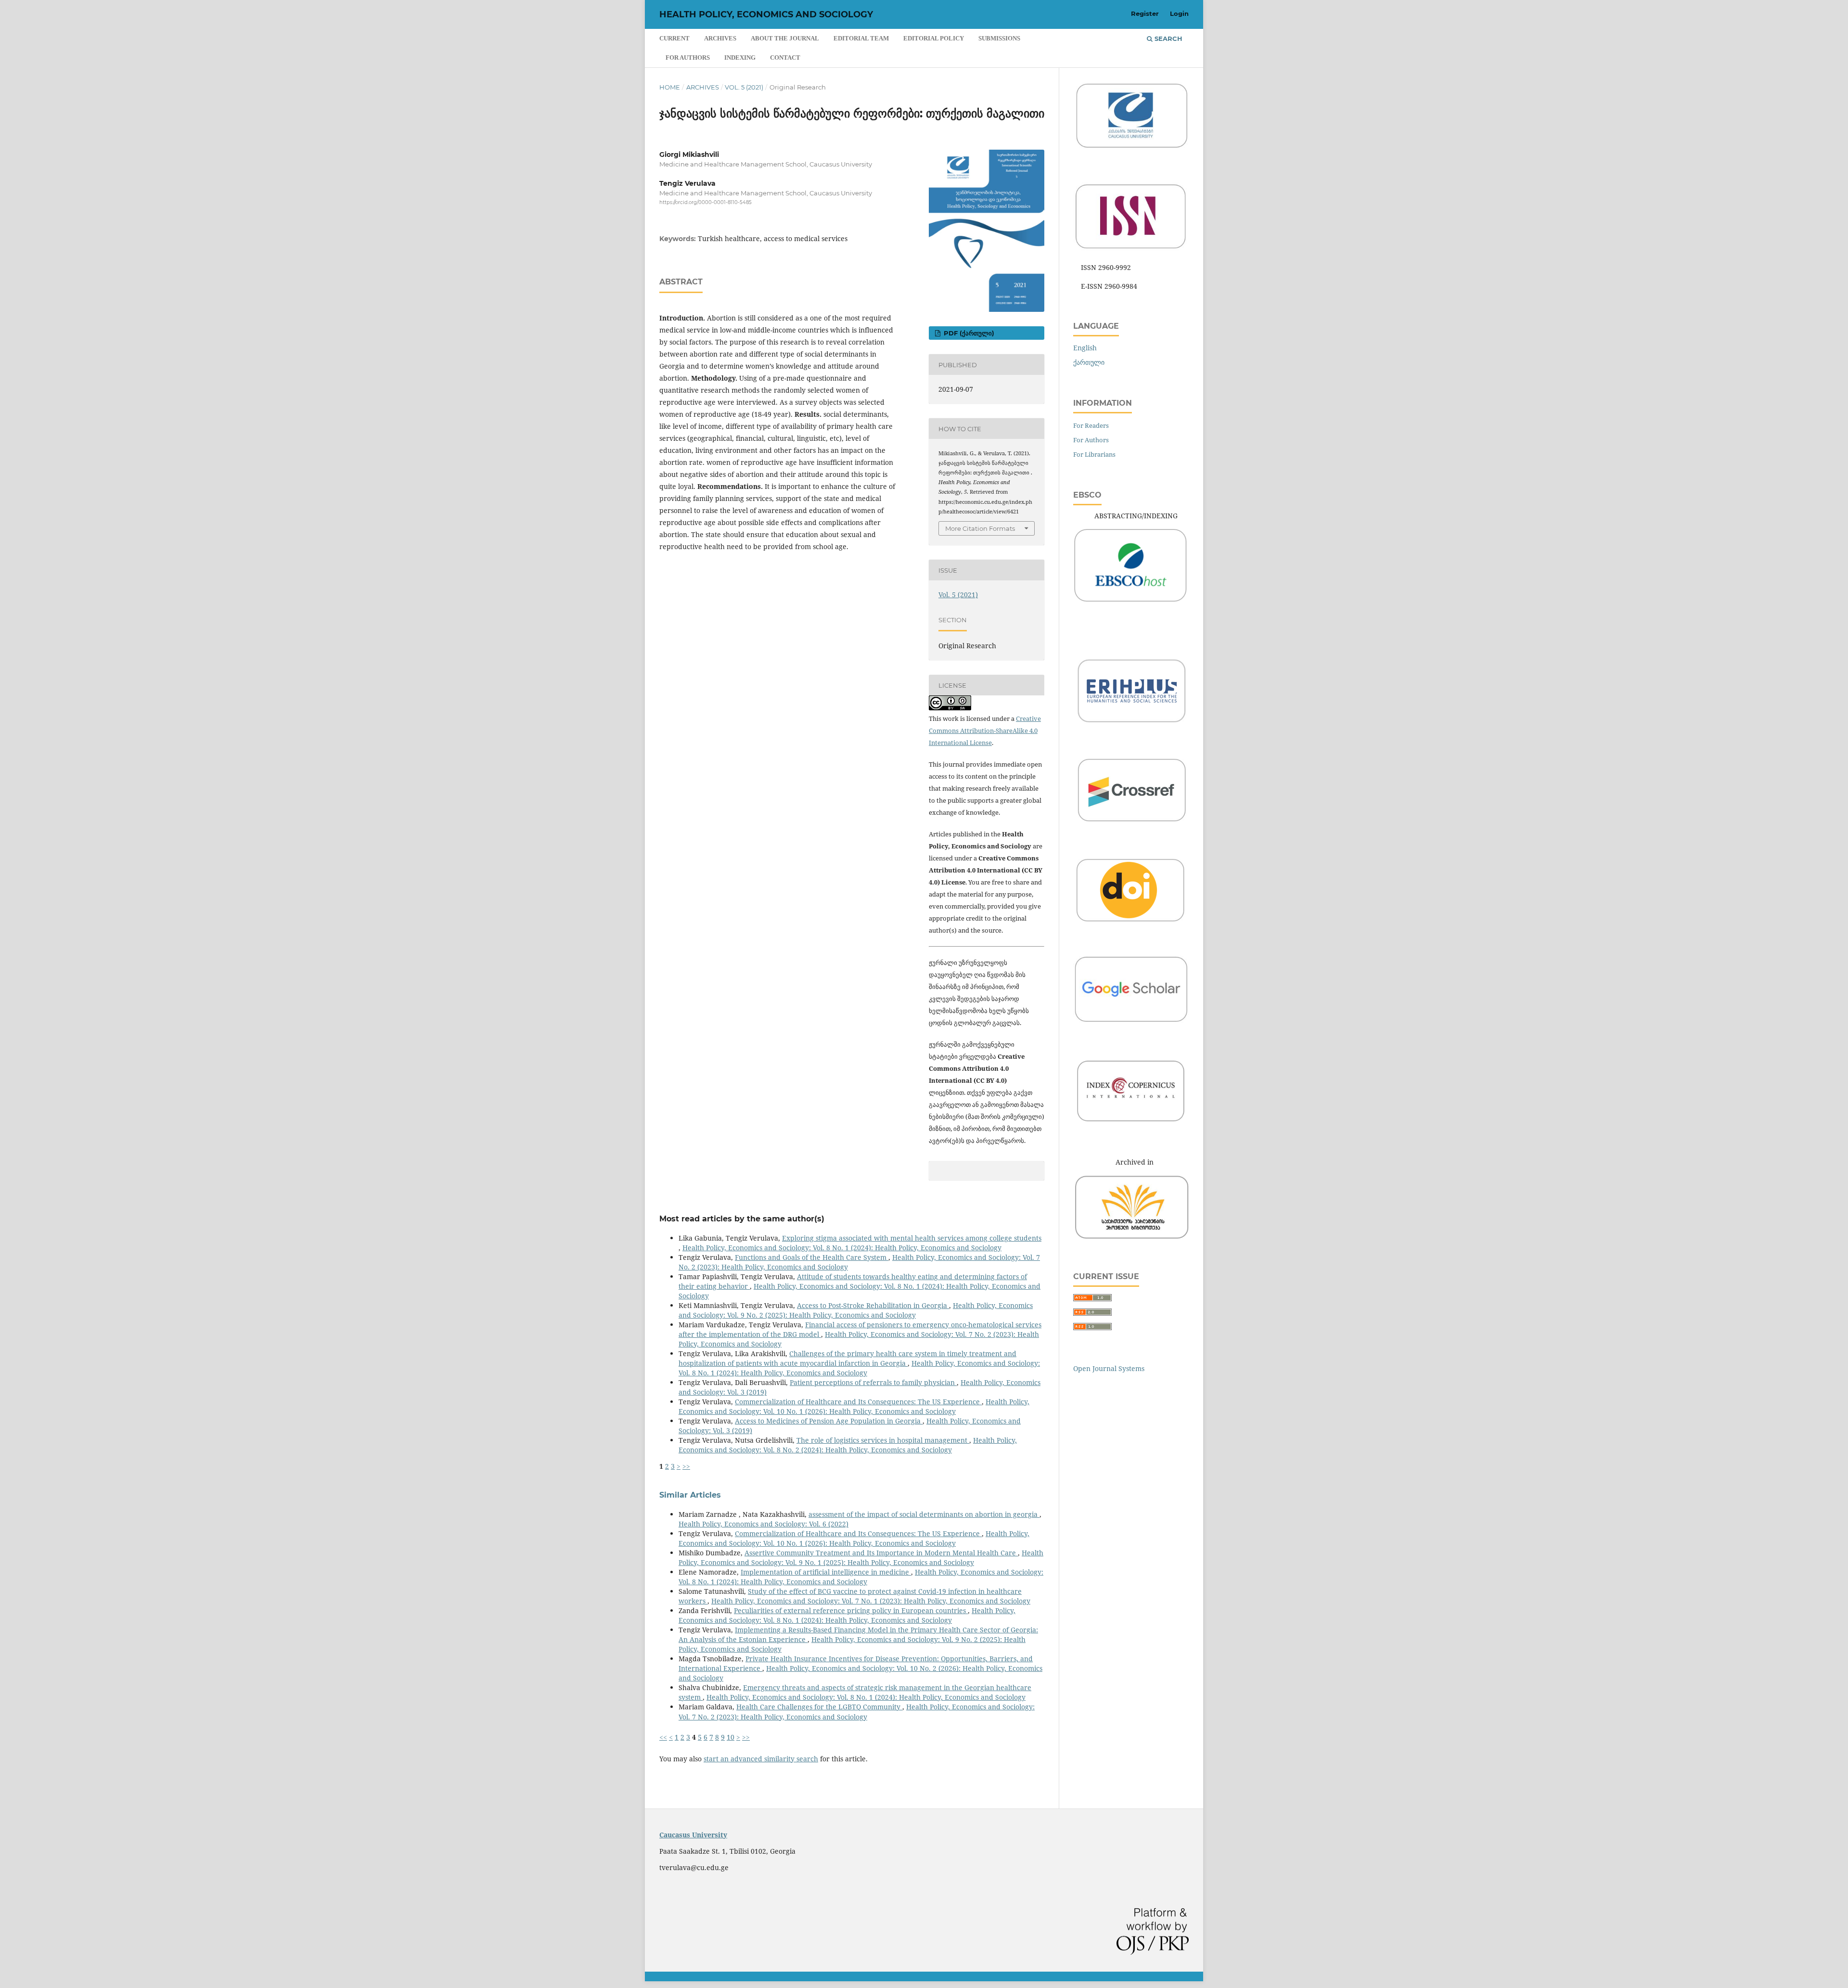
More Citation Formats (980, 528)
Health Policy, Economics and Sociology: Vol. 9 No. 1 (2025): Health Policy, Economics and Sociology (861, 1558)
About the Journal (785, 38)
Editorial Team (861, 38)
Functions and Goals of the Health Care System (812, 1257)
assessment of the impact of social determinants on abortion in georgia (924, 1514)
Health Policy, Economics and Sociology (766, 14)
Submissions (999, 38)
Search (1168, 38)
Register (1145, 13)
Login (1179, 13)
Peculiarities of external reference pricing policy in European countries (851, 1610)
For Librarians (1094, 454)
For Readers (1091, 425)
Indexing (740, 58)
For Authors (688, 58)
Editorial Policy (934, 38)
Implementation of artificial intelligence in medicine (826, 1572)
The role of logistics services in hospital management (883, 1440)
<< (663, 1737)
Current (674, 38)
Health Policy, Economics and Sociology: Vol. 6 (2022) (764, 1524)
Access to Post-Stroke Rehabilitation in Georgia (873, 1305)
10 (731, 1737)
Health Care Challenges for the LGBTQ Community (819, 1707)
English (1085, 348)
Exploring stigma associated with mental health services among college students (912, 1238)
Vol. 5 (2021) (744, 87)
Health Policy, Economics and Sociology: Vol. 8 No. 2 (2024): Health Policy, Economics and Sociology (848, 1445)
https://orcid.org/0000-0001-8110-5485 (706, 202)
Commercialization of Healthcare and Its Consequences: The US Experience (858, 1402)
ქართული (1089, 362)
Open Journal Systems (1109, 1368)
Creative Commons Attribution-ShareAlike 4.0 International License (985, 731)
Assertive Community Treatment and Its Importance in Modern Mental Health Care (881, 1553)
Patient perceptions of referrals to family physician (873, 1382)
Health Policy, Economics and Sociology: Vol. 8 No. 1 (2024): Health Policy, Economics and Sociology (842, 1248)
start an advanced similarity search (761, 1759)
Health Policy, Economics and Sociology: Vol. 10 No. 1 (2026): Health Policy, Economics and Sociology (854, 1406)
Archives (720, 38)
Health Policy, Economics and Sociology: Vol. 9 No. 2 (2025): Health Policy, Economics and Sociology (856, 1310)
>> (686, 1466)
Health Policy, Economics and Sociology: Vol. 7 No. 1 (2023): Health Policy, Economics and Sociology (871, 1601)
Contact (785, 58)
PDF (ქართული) (968, 333)
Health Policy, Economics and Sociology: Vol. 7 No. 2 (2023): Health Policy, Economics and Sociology (857, 1712)
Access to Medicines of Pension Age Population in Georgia (829, 1421)
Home (670, 87)
